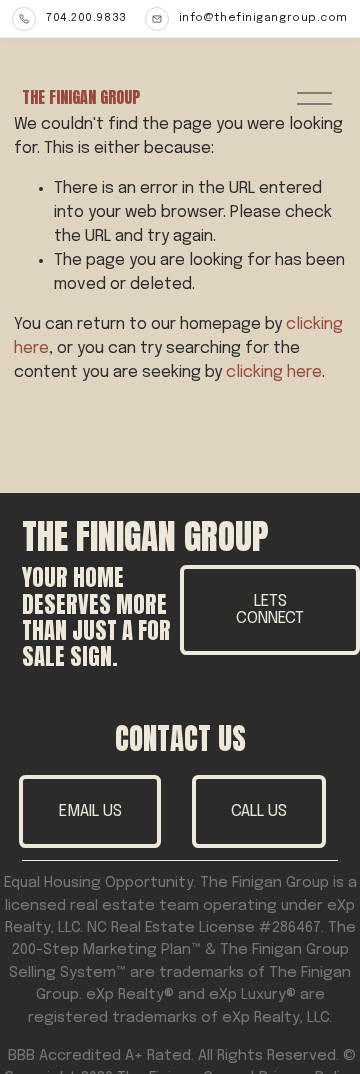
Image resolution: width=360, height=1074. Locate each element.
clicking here (274, 372)
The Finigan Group (81, 97)
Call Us (259, 811)
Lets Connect (270, 610)
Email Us (90, 811)
